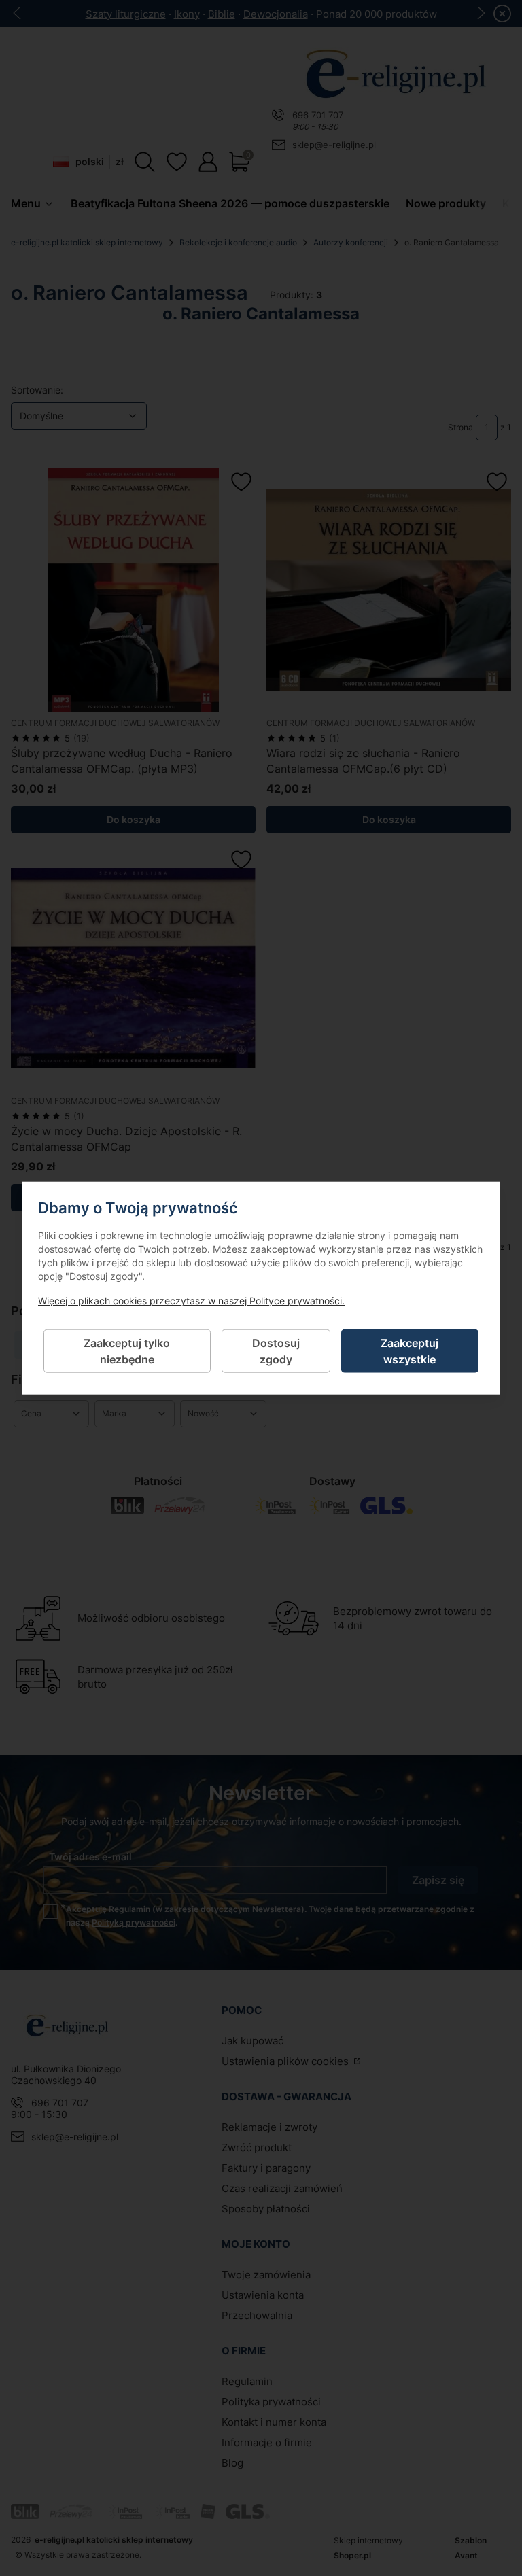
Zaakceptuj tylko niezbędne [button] (127, 1351)
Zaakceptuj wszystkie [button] (410, 1351)
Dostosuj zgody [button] (276, 1351)
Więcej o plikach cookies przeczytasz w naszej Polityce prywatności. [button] (191, 1300)
